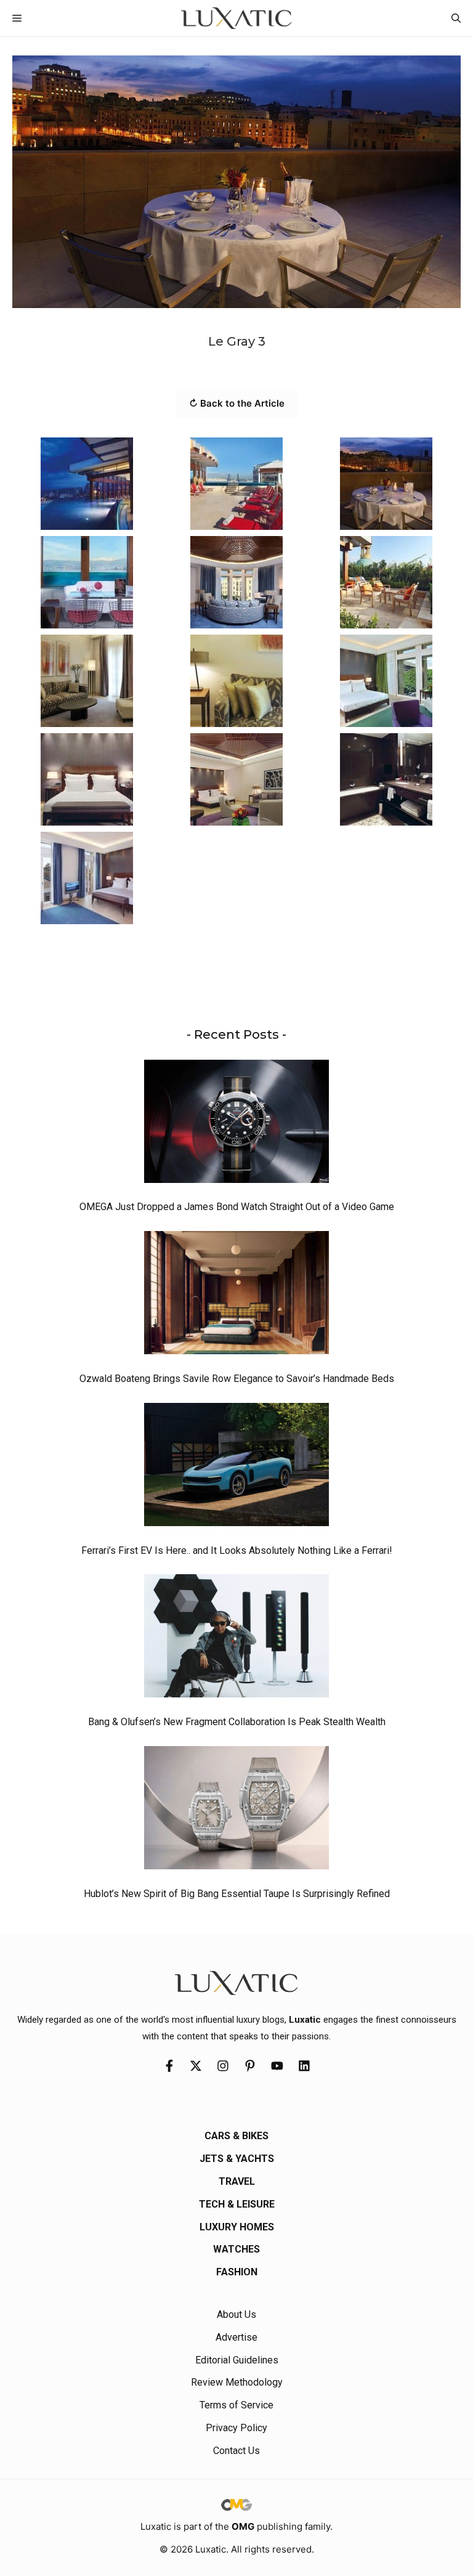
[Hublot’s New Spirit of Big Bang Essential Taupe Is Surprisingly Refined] (236, 1811)
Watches (236, 2249)
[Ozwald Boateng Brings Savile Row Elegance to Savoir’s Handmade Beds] (236, 1296)
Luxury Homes (237, 2227)
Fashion (237, 2272)
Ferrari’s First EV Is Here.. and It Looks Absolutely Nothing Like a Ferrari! (237, 1550)
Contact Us (236, 2451)
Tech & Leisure (237, 2204)
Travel (237, 2181)
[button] (456, 18)
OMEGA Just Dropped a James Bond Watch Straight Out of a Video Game (237, 1207)
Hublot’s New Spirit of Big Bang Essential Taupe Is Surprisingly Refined (237, 1894)
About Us (236, 2314)
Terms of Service (236, 2405)
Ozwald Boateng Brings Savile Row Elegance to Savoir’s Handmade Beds (237, 1379)
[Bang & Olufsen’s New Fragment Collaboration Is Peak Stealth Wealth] (236, 1639)
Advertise (236, 2337)
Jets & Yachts (237, 2159)
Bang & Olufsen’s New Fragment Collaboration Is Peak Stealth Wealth (237, 1722)
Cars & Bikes (236, 2136)
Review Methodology (237, 2382)
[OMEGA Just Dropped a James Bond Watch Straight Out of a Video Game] (236, 1124)
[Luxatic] (236, 18)
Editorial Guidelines (237, 2360)
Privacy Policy (236, 2428)
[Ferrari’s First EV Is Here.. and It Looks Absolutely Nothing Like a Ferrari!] (236, 1468)
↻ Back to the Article (237, 403)
